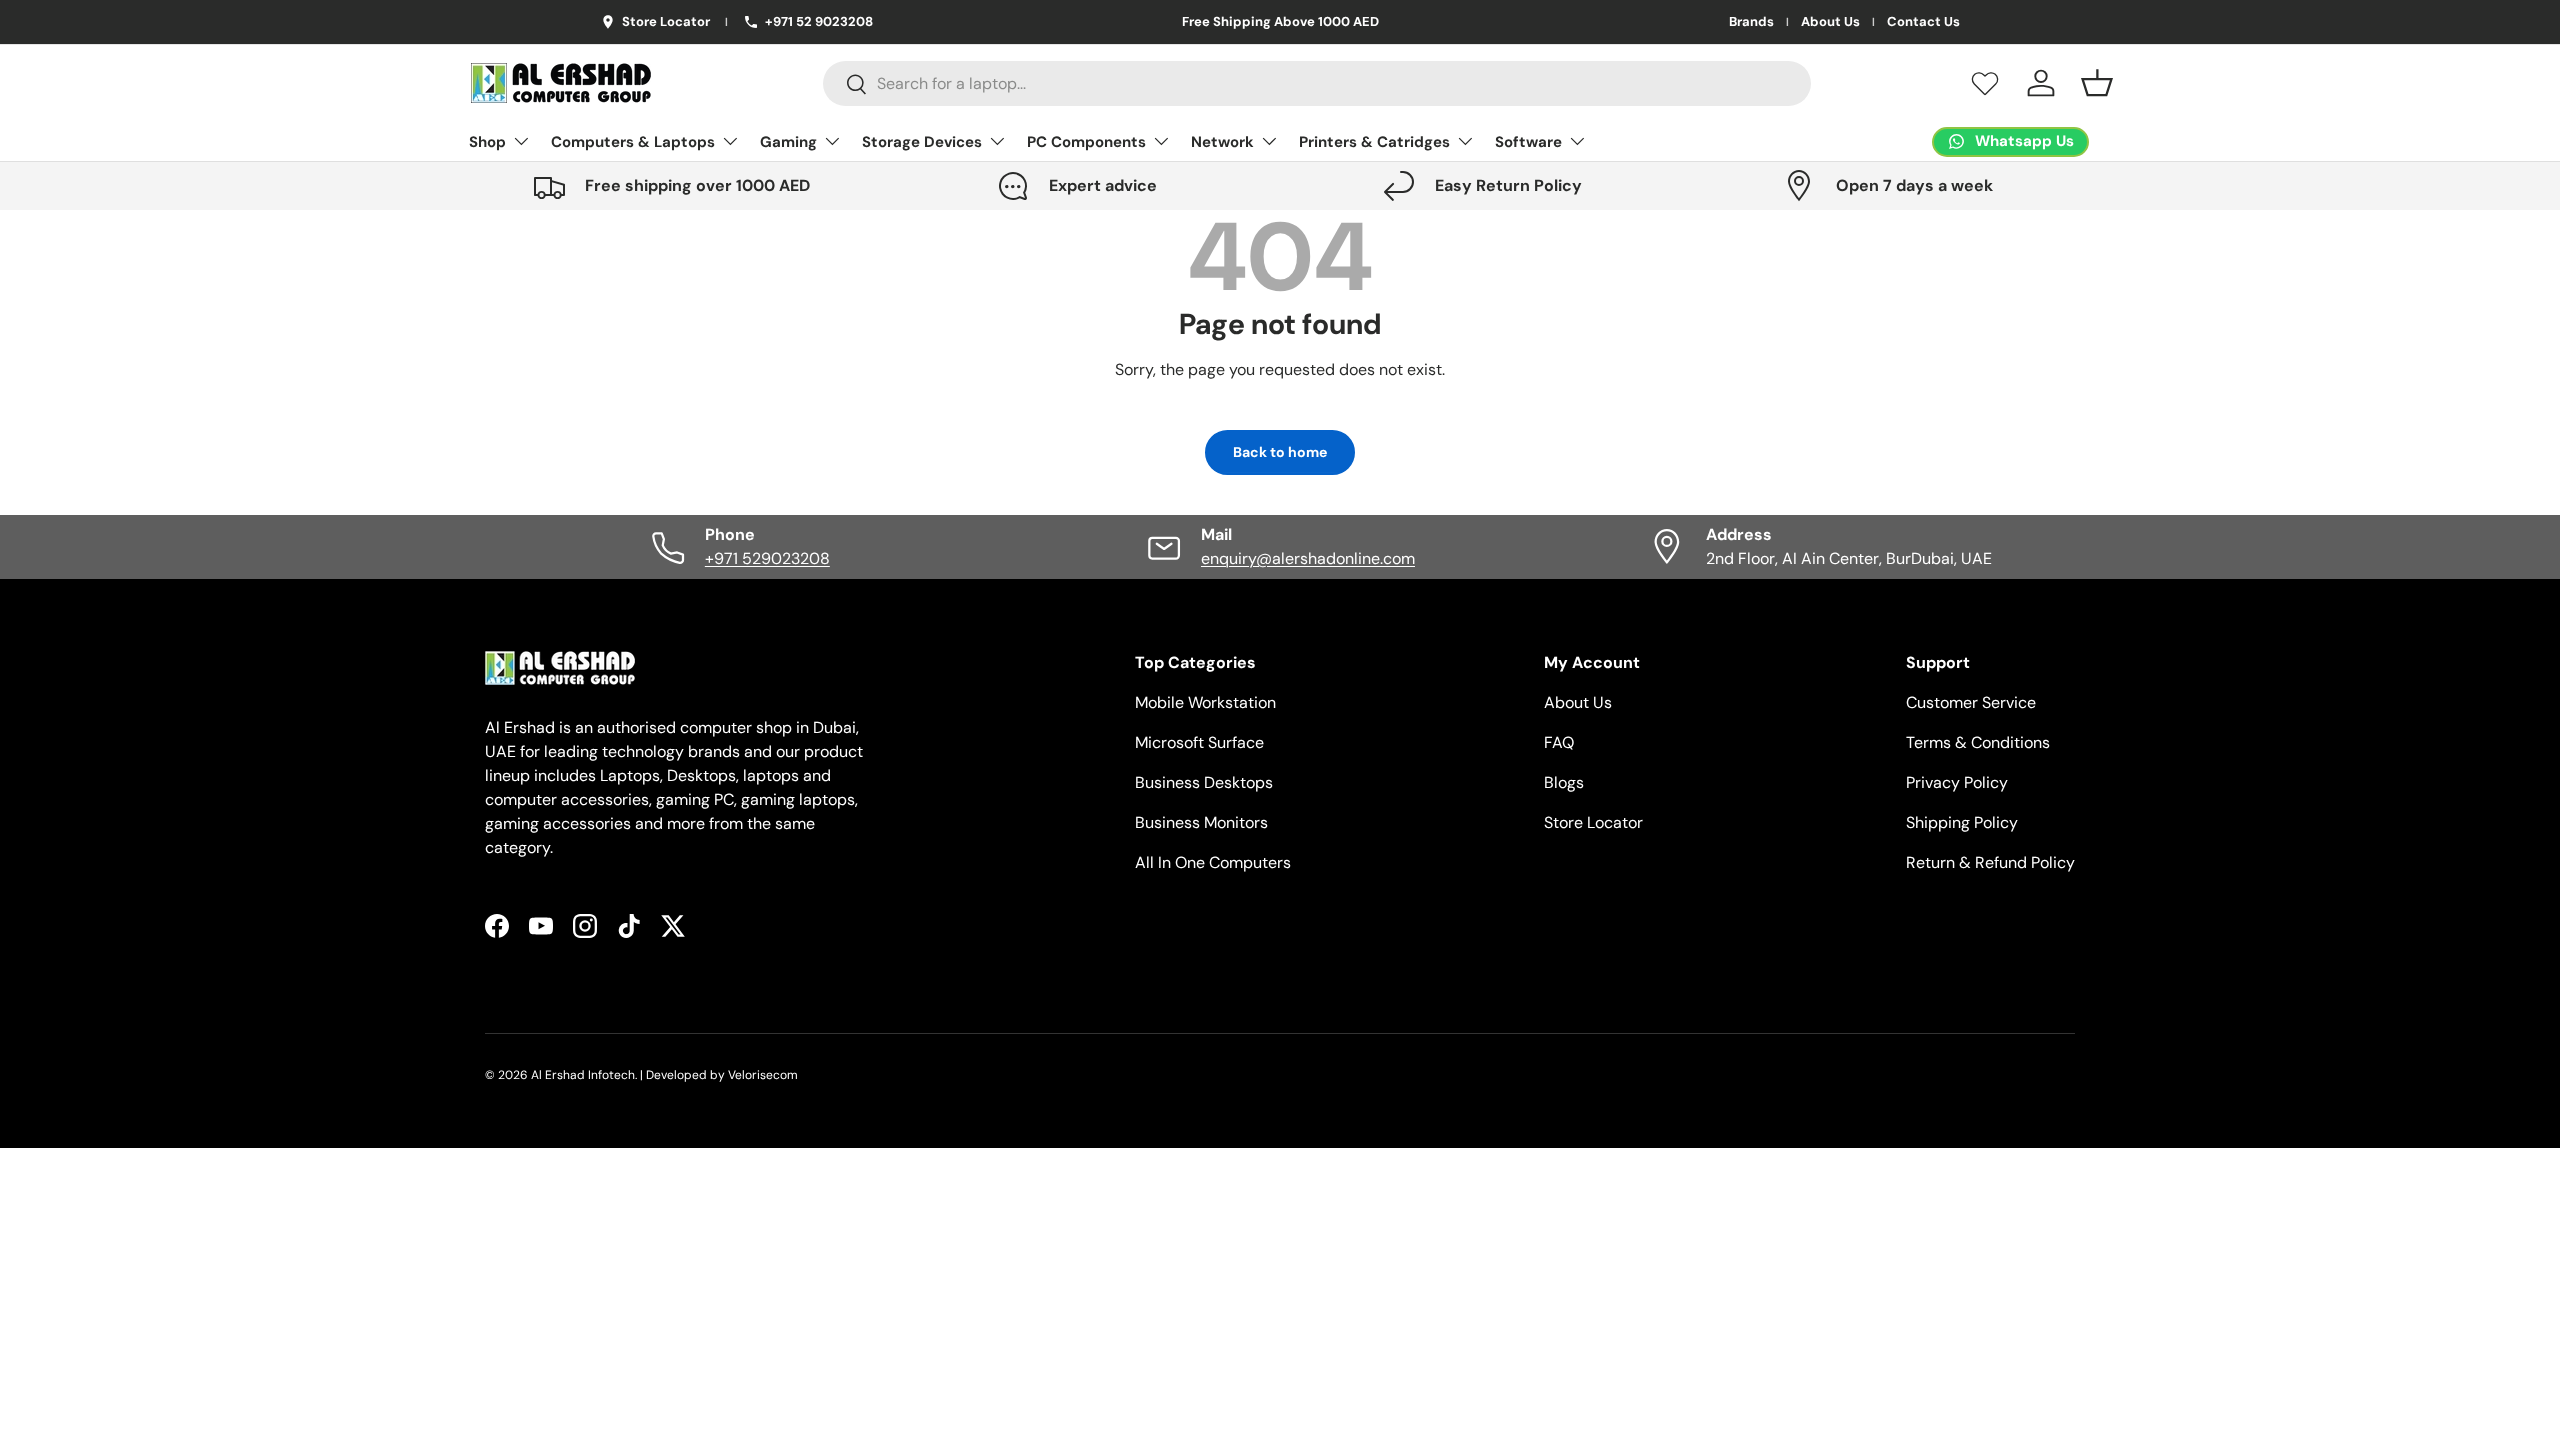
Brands (1751, 22)
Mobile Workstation (1205, 702)
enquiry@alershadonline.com (1308, 558)
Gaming (788, 142)
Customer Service (1971, 702)
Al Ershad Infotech (583, 1075)
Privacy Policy (1957, 782)
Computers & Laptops (633, 142)
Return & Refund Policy (1990, 862)
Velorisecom (763, 1075)
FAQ (1559, 742)
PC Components (1086, 142)
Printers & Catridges (1374, 142)
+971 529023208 (767, 558)
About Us (1830, 22)
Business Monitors (1201, 822)
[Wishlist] (1985, 83)
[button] (2097, 83)
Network (1222, 142)
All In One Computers (1213, 862)
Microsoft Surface (1199, 742)
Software (1528, 142)
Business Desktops (1204, 782)
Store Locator (1593, 822)
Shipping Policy (1962, 822)
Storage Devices (922, 142)
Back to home (1280, 452)
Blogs (1564, 782)
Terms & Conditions (1978, 742)
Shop (487, 142)
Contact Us (1923, 22)
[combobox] (1317, 83)
